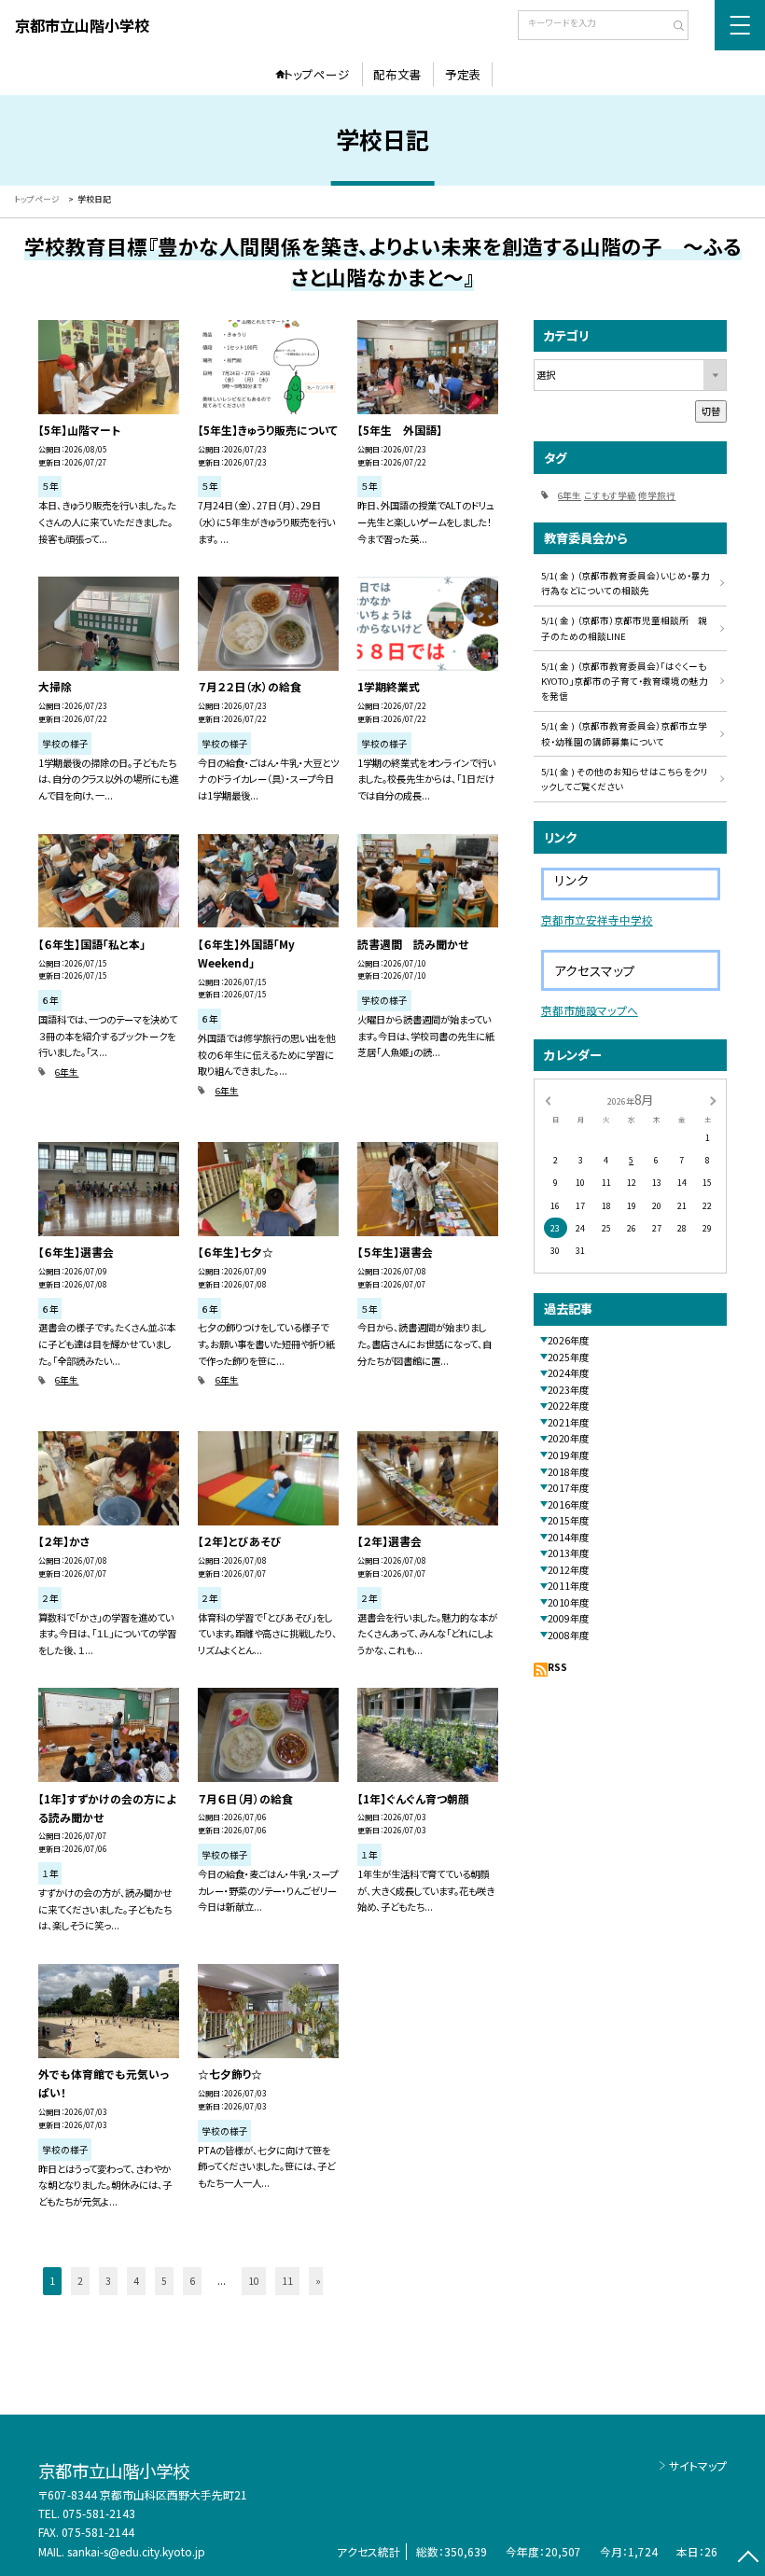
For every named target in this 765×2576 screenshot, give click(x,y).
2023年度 (568, 1390)
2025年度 (568, 1357)
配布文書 (397, 74)
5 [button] (164, 2281)
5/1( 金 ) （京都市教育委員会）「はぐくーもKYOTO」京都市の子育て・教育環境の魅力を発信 (625, 682)
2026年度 (568, 1340)
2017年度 (568, 1488)
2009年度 (568, 1618)
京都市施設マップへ (590, 1010)
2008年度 (568, 1635)
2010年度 (568, 1602)
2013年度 (568, 1553)
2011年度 (568, 1586)
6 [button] (192, 2281)
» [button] (318, 2281)
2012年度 (568, 1570)
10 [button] (254, 2281)
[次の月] (713, 1100)
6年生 (67, 1072)
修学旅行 (657, 495)
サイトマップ (698, 2465)
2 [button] (80, 2281)
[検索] (672, 27)
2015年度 (568, 1520)
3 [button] (108, 2281)
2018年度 (568, 1472)
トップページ (317, 74)
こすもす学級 (610, 495)
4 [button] (136, 2281)
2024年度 (568, 1373)
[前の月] (548, 1100)
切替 (711, 411)
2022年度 (568, 1406)
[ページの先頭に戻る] (748, 2559)
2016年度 (568, 1504)
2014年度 (568, 1537)
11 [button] (287, 2281)
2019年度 (568, 1455)
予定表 (463, 74)
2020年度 (568, 1438)
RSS (557, 1667)
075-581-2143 (99, 2513)
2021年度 (568, 1422)
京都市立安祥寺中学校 (597, 919)
